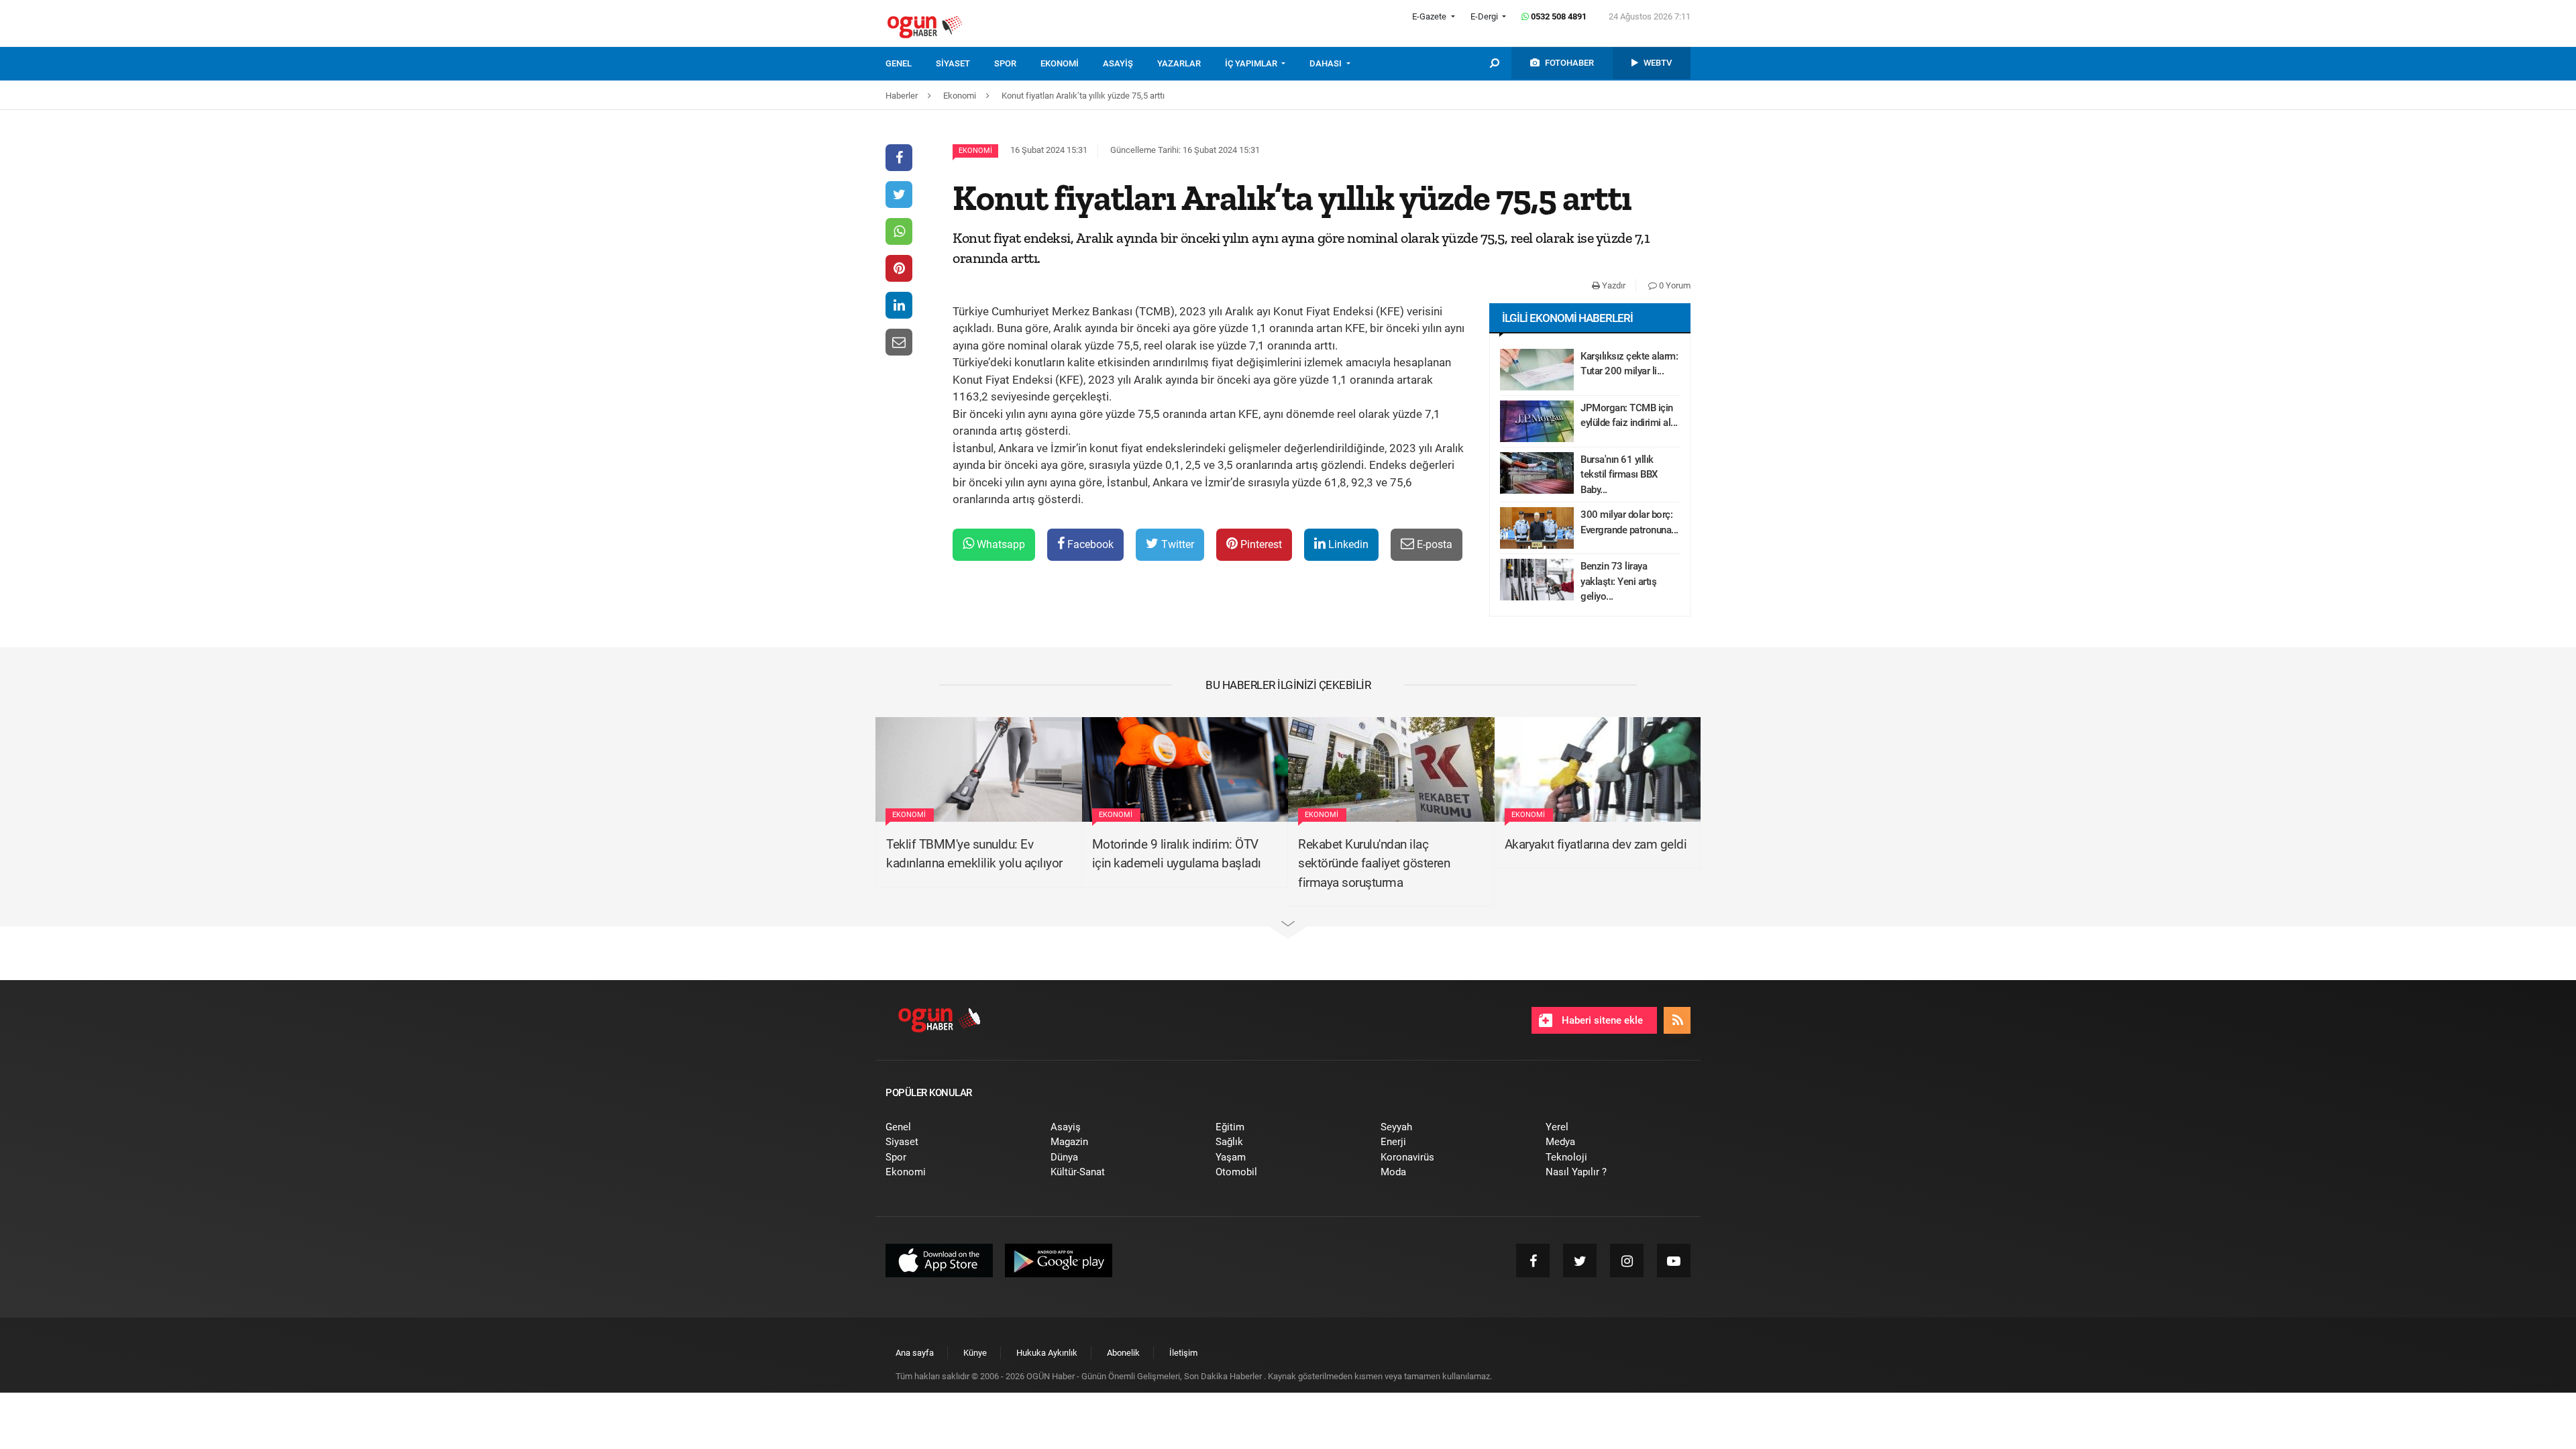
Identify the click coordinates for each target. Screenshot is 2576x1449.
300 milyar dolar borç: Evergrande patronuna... (1629, 522)
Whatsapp (1000, 544)
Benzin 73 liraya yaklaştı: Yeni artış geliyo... (1618, 581)
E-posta (1433, 544)
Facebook (1089, 544)
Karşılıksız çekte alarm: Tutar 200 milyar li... (1629, 364)
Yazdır (1613, 285)
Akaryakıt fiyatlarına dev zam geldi (1596, 844)
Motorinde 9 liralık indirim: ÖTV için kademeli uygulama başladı (1177, 854)
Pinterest (1260, 544)
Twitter (1176, 544)
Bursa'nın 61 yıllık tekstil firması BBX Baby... (1619, 475)
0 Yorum (1674, 285)
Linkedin (1347, 544)
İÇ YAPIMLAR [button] (1252, 63)
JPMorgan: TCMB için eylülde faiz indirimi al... (1629, 416)
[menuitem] (911, 64)
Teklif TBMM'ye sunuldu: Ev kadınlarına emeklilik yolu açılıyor (974, 854)
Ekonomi (975, 151)
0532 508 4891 (1558, 16)
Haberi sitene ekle (1601, 1020)
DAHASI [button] (1327, 63)
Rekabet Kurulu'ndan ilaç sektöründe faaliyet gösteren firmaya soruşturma (1374, 863)
